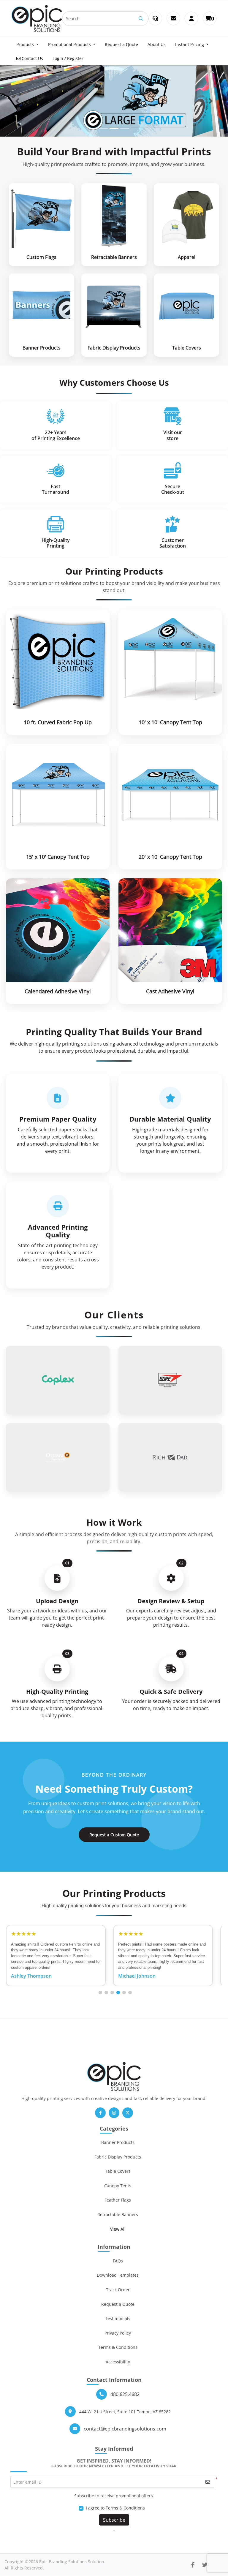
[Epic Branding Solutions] (37, 19)
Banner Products (118, 2142)
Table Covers (118, 2171)
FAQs (118, 2261)
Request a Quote (118, 2304)
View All (118, 2229)
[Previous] (17, 101)
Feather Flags (118, 2200)
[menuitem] (27, 44)
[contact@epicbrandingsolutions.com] (173, 18)
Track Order (118, 2290)
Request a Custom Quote (114, 1835)
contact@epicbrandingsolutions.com (125, 2429)
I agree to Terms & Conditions (115, 2508)
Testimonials (118, 2318)
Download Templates (118, 2275)
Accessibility (118, 2362)
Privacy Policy (118, 2333)
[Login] (191, 18)
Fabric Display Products (118, 2157)
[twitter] (205, 2565)
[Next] (211, 101)
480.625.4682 (125, 2394)
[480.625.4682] (155, 18)
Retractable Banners (118, 2214)
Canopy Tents (118, 2186)
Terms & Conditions (118, 2347)
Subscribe (114, 2520)
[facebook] (193, 2565)
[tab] (103, 128)
